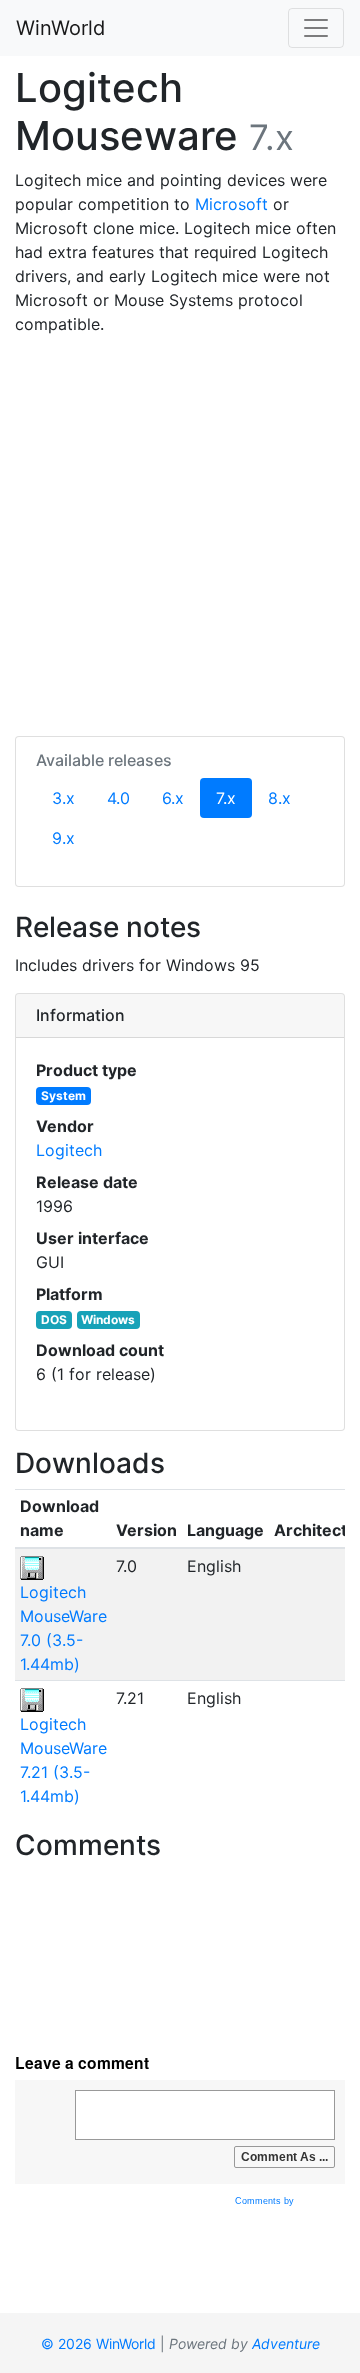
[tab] (180, 1016)
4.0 (118, 798)
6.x (173, 798)
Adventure (286, 2343)
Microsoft (231, 204)
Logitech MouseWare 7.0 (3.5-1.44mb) (63, 1628)
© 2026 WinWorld (98, 2343)
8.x (279, 798)
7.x (234, 797)
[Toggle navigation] (316, 28)
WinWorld (60, 28)
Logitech (69, 1150)
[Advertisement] (180, 532)
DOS (54, 1319)
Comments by (266, 2201)
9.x (63, 838)
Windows (108, 1319)
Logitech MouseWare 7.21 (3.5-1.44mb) (63, 1760)
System (63, 1095)
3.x (63, 798)
